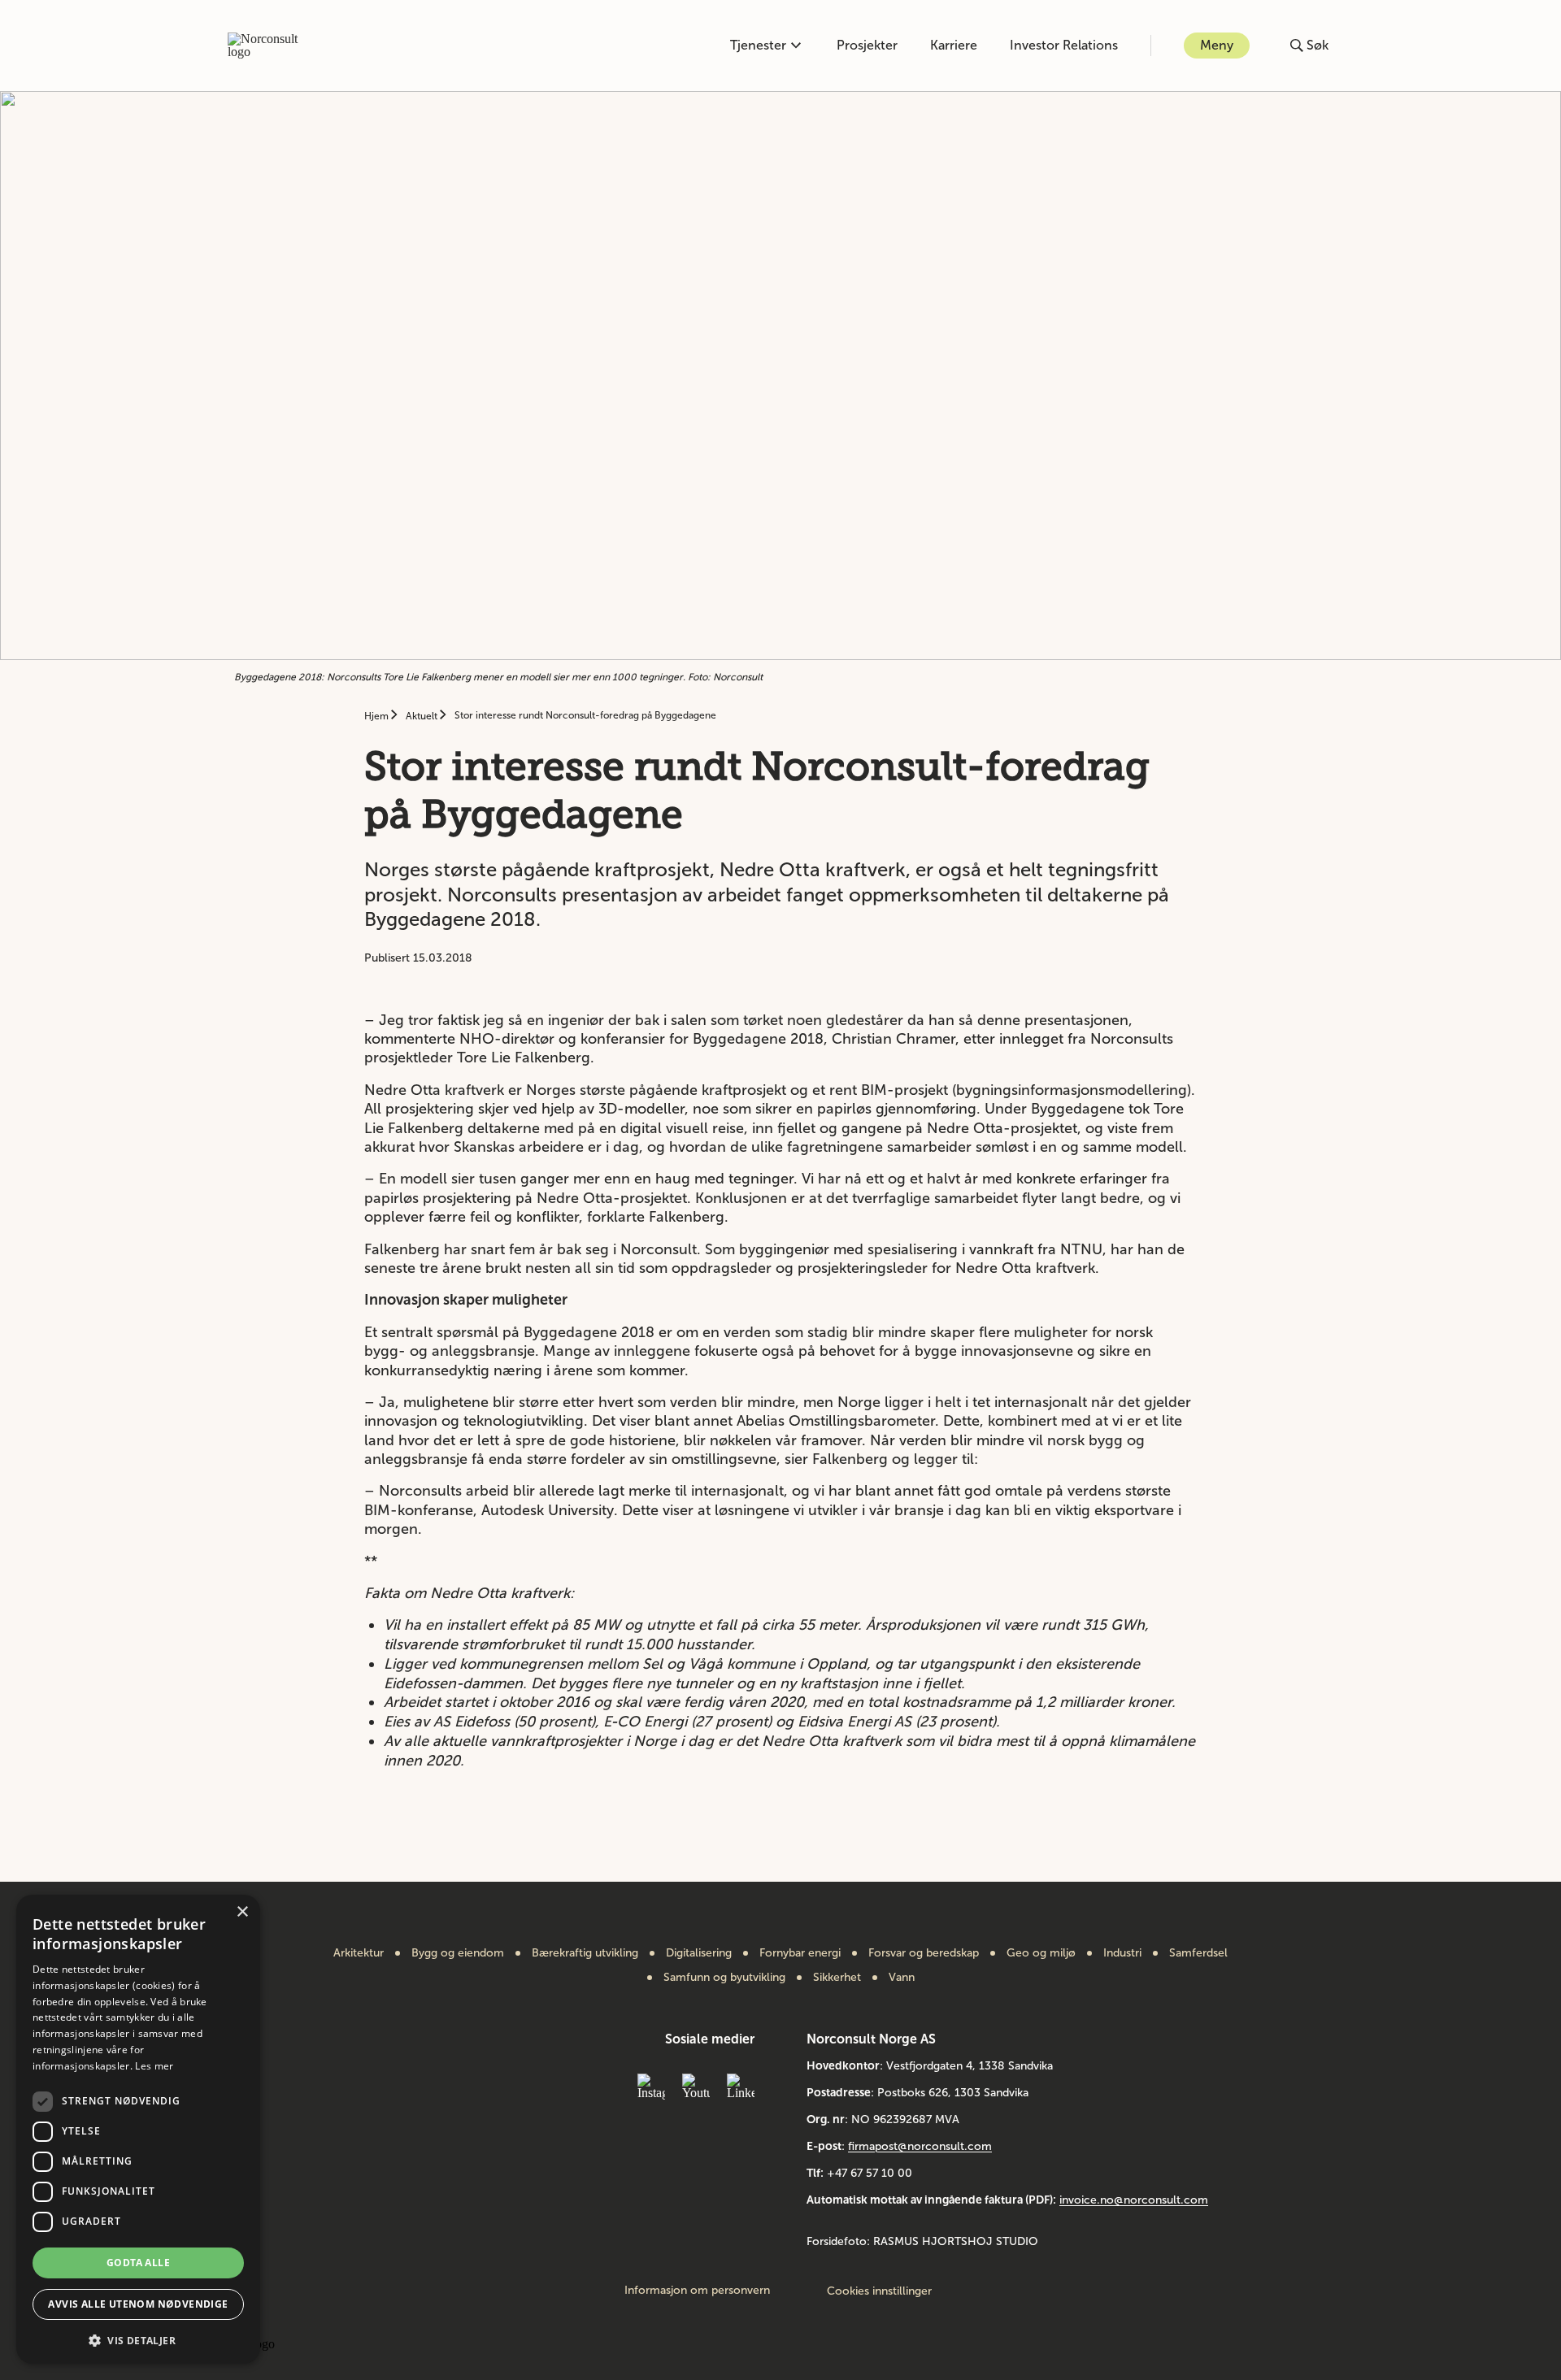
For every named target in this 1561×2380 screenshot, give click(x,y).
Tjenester (758, 45)
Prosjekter (867, 45)
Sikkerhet (837, 1978)
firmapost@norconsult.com (920, 2146)
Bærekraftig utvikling (585, 1953)
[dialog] (138, 2129)
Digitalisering (699, 1953)
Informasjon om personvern (697, 2291)
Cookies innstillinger (879, 2291)
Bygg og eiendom (458, 1953)
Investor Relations (1064, 45)
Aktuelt (423, 716)
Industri (1122, 1953)
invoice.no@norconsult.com (1134, 2200)
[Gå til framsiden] (272, 46)
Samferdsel (1198, 1953)
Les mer (154, 2066)
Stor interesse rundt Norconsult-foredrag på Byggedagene (585, 715)
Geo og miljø (1041, 1953)
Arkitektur (359, 1953)
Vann (902, 1978)
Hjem (378, 716)
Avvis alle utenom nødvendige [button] (138, 2304)
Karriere (954, 45)
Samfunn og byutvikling (724, 1978)
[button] (138, 2339)
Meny (1217, 45)
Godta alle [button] (138, 2263)
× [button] (242, 1912)
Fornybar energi (800, 1953)
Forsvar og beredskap (924, 1953)
